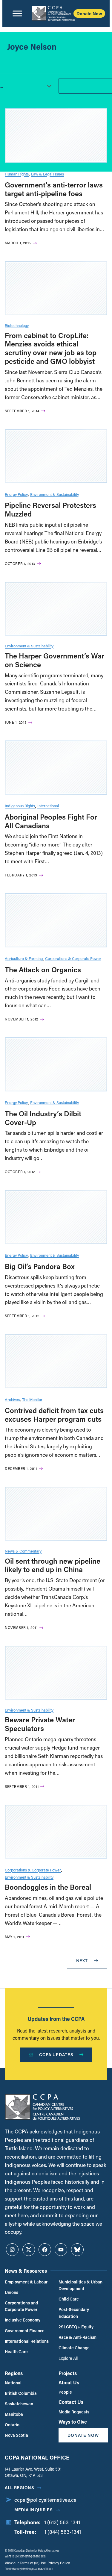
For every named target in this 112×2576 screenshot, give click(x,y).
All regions (20, 2488)
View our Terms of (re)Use (25, 2563)
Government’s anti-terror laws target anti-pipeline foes (54, 189)
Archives (12, 1399)
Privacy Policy (58, 2563)
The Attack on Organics (43, 969)
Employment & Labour (26, 2282)
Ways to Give (73, 2422)
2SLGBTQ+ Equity (76, 2327)
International (48, 806)
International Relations (27, 2341)
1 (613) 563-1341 (62, 2522)
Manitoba (14, 2414)
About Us (69, 2382)
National (13, 2383)
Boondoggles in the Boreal (48, 1887)
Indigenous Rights (20, 806)
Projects (68, 2373)
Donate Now (89, 13)
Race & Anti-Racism (78, 2337)
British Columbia (21, 2393)
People (65, 2392)
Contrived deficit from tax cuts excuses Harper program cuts (54, 1415)
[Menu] (17, 13)
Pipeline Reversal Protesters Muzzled (50, 509)
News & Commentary (23, 1551)
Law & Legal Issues (47, 174)
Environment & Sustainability (55, 494)
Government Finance (25, 2331)
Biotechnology (17, 325)
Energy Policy (16, 494)
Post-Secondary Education (74, 2313)
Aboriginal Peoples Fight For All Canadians (51, 821)
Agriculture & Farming (24, 958)
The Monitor (32, 1399)
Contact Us (71, 2402)
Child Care (69, 2299)
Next (82, 1961)
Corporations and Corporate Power (21, 2306)
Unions (11, 2292)
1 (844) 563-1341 (63, 2532)
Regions (14, 2373)
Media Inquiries (34, 2510)
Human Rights (17, 174)
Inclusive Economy (23, 2320)
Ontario (12, 2425)
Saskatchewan (19, 2404)
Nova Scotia (16, 2435)
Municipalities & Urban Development (80, 2285)
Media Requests (74, 2412)
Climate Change (74, 2348)
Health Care (16, 2352)
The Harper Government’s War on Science (55, 660)
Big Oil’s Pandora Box (40, 1266)
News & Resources (26, 2271)
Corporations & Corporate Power (73, 958)
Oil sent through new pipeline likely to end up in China (53, 1565)
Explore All (68, 2358)
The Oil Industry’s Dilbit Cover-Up (43, 1118)
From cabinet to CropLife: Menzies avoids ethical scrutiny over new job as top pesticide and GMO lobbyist (51, 348)
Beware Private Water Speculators (40, 1724)
